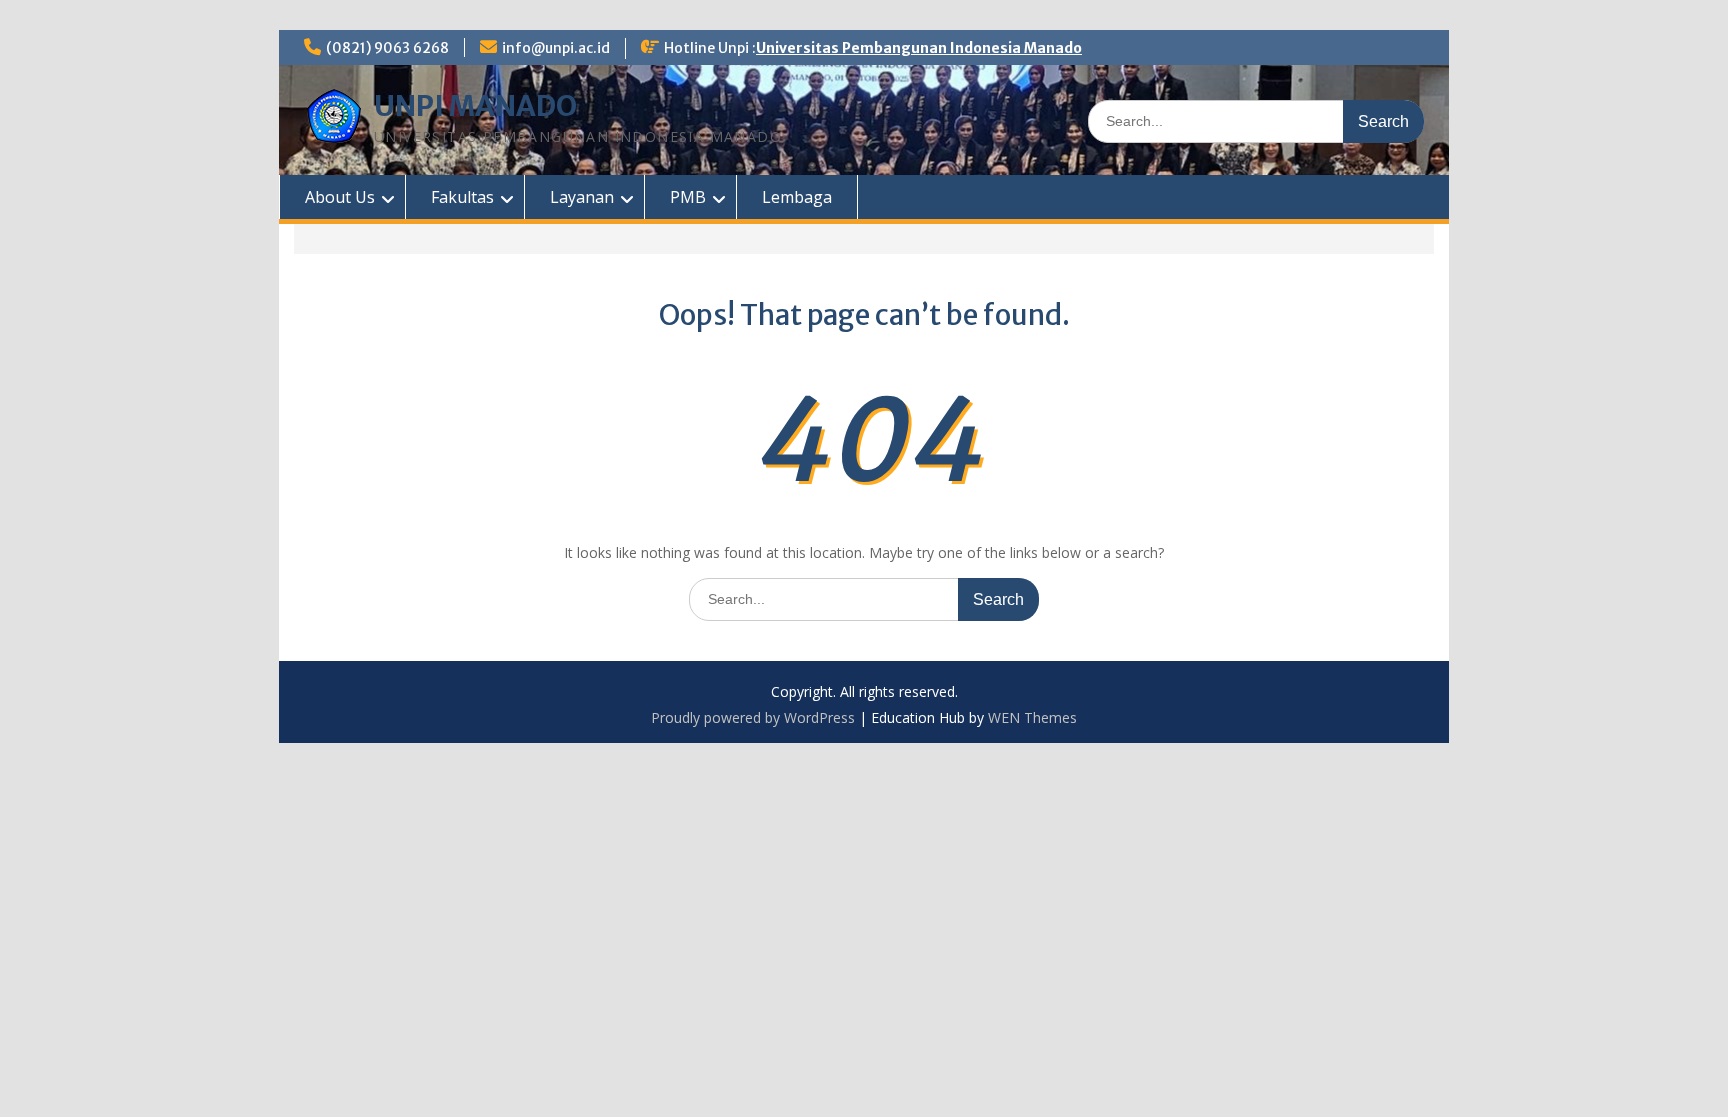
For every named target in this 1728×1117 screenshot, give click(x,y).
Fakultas (462, 197)
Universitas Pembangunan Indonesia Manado (919, 48)
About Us (340, 197)
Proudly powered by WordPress (753, 717)
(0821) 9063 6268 (387, 48)
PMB (688, 197)
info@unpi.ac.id (556, 48)
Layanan (582, 197)
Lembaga (797, 197)
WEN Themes (1032, 717)
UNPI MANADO (475, 106)
